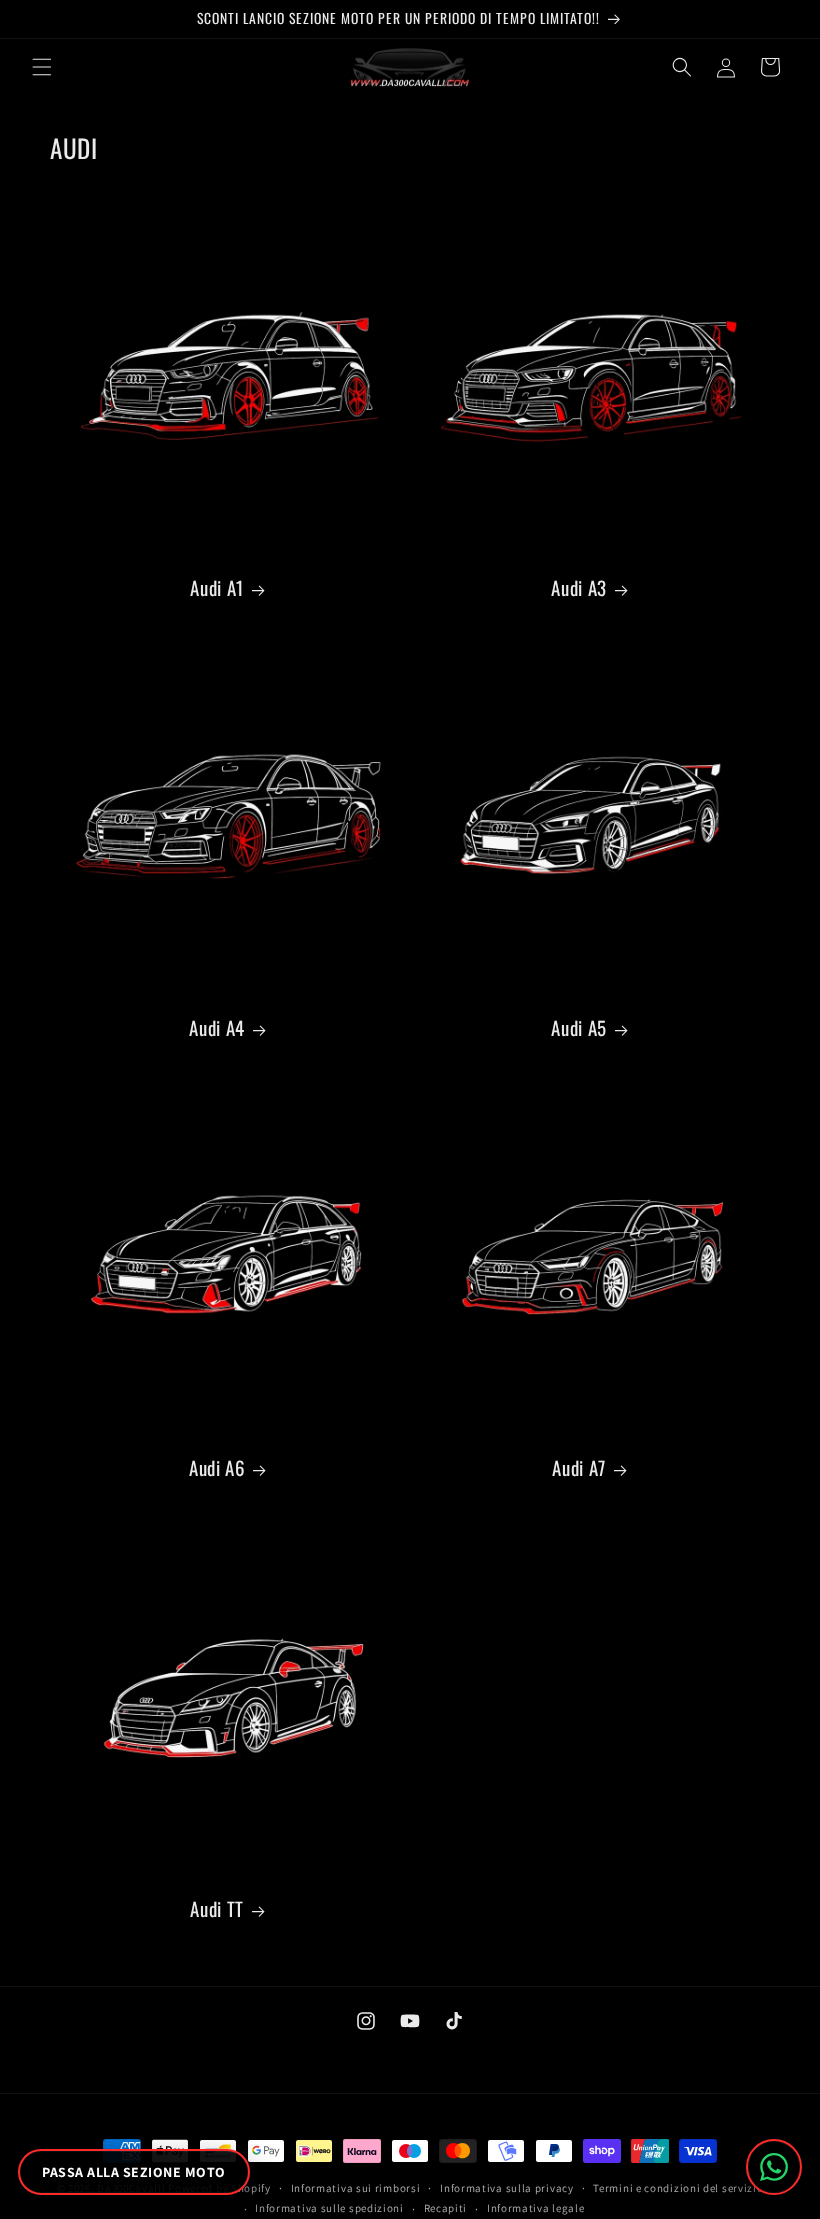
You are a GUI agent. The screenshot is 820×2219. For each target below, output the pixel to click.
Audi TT (216, 1908)
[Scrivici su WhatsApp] (774, 2167)
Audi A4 (216, 1027)
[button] (42, 67)
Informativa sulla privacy (507, 2188)
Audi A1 (216, 587)
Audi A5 (578, 1027)
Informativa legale (536, 2208)
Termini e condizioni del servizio (678, 2188)
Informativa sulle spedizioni (329, 2208)
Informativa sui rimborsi (356, 2188)
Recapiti (446, 2208)
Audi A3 (578, 587)
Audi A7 (578, 1467)
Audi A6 (217, 1467)
